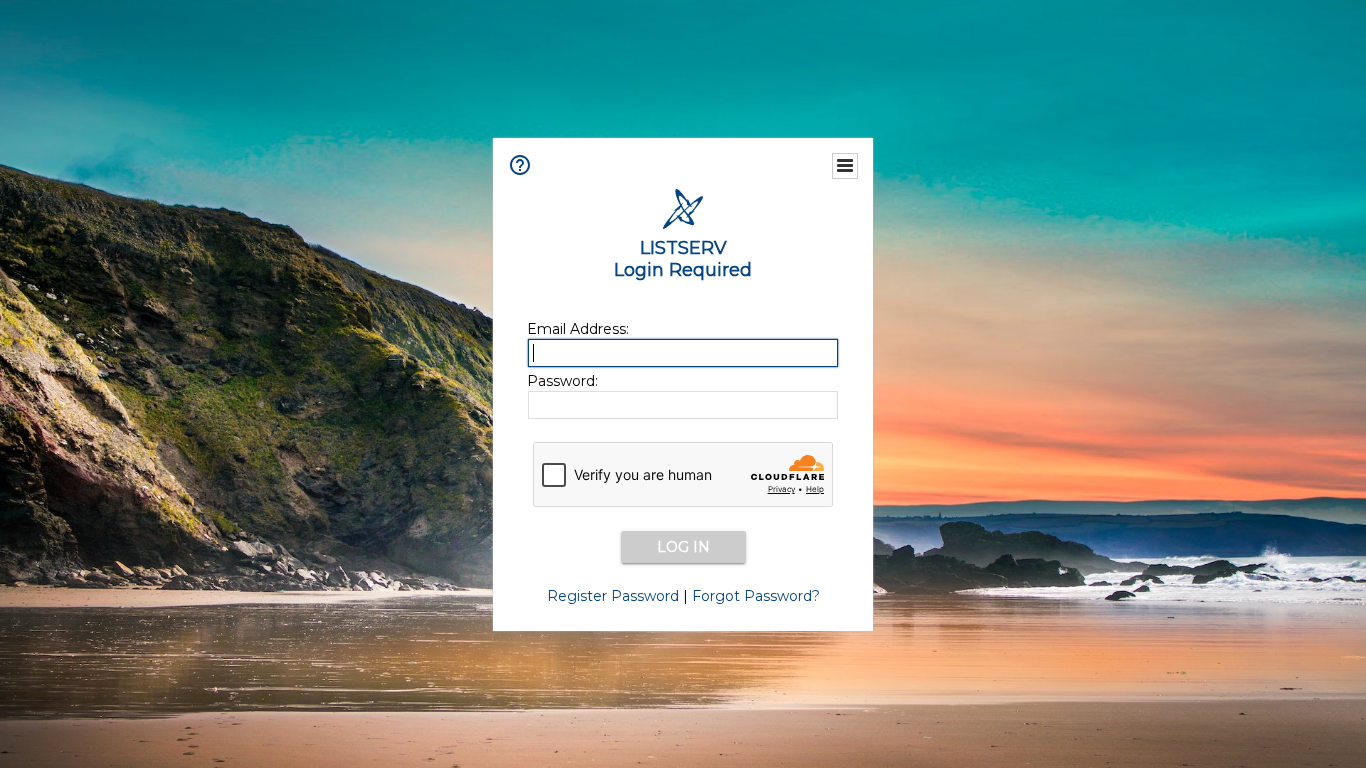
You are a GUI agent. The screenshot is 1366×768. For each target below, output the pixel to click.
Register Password (613, 596)
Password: (562, 381)
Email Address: (578, 329)
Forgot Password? (756, 596)
